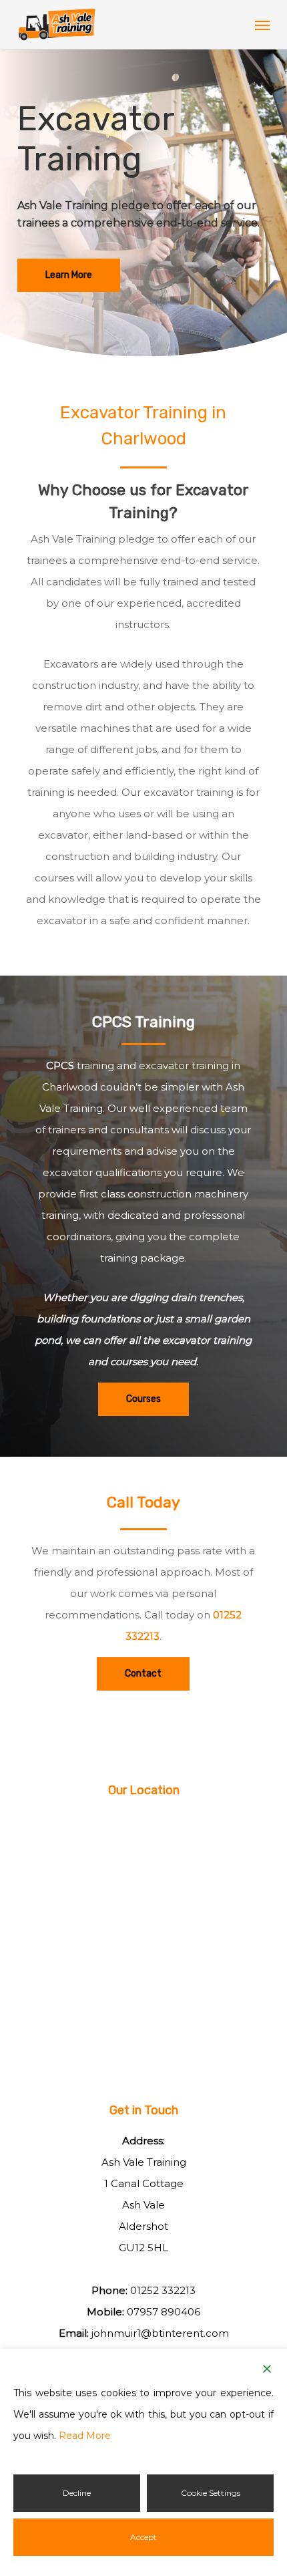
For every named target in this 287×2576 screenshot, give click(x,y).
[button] (262, 25)
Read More (85, 2436)
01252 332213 (163, 2290)
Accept (143, 2537)
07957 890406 (164, 2312)
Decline (77, 2493)
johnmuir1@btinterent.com (160, 2333)
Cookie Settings (211, 2493)
